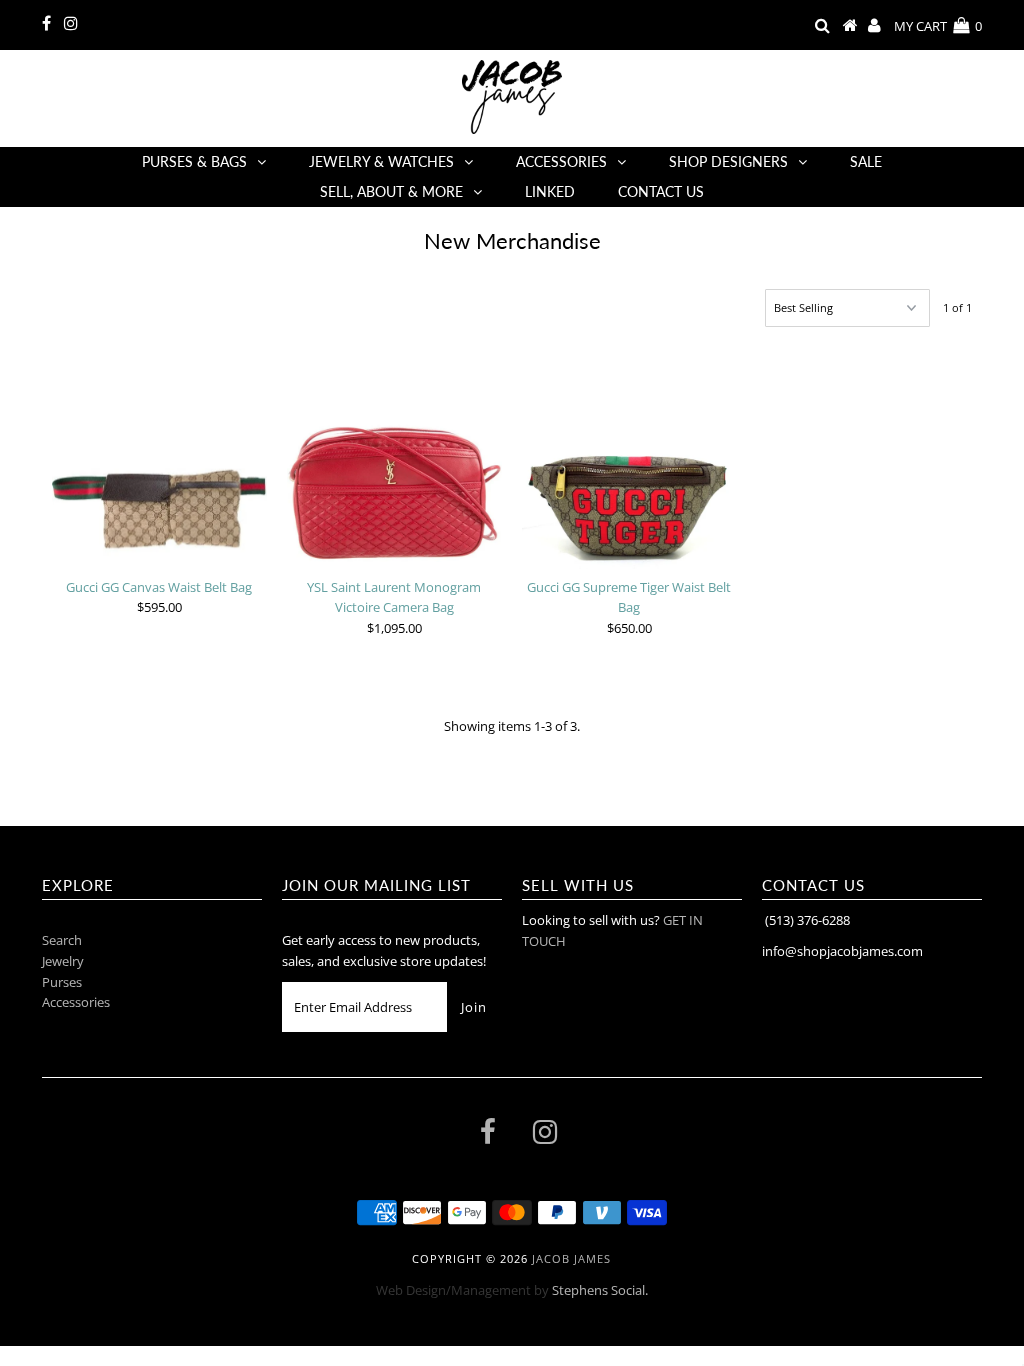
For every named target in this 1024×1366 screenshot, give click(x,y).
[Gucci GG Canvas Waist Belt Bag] (159, 454)
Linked (550, 191)
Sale (866, 161)
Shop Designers (728, 161)
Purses (62, 982)
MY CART (938, 26)
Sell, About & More (391, 191)
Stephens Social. (600, 1290)
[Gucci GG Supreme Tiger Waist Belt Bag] (629, 458)
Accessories (561, 161)
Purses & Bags (194, 161)
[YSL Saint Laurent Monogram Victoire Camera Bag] (394, 454)
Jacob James (571, 1258)
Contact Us (661, 191)
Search (62, 940)
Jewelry (63, 961)
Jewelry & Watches (381, 161)
